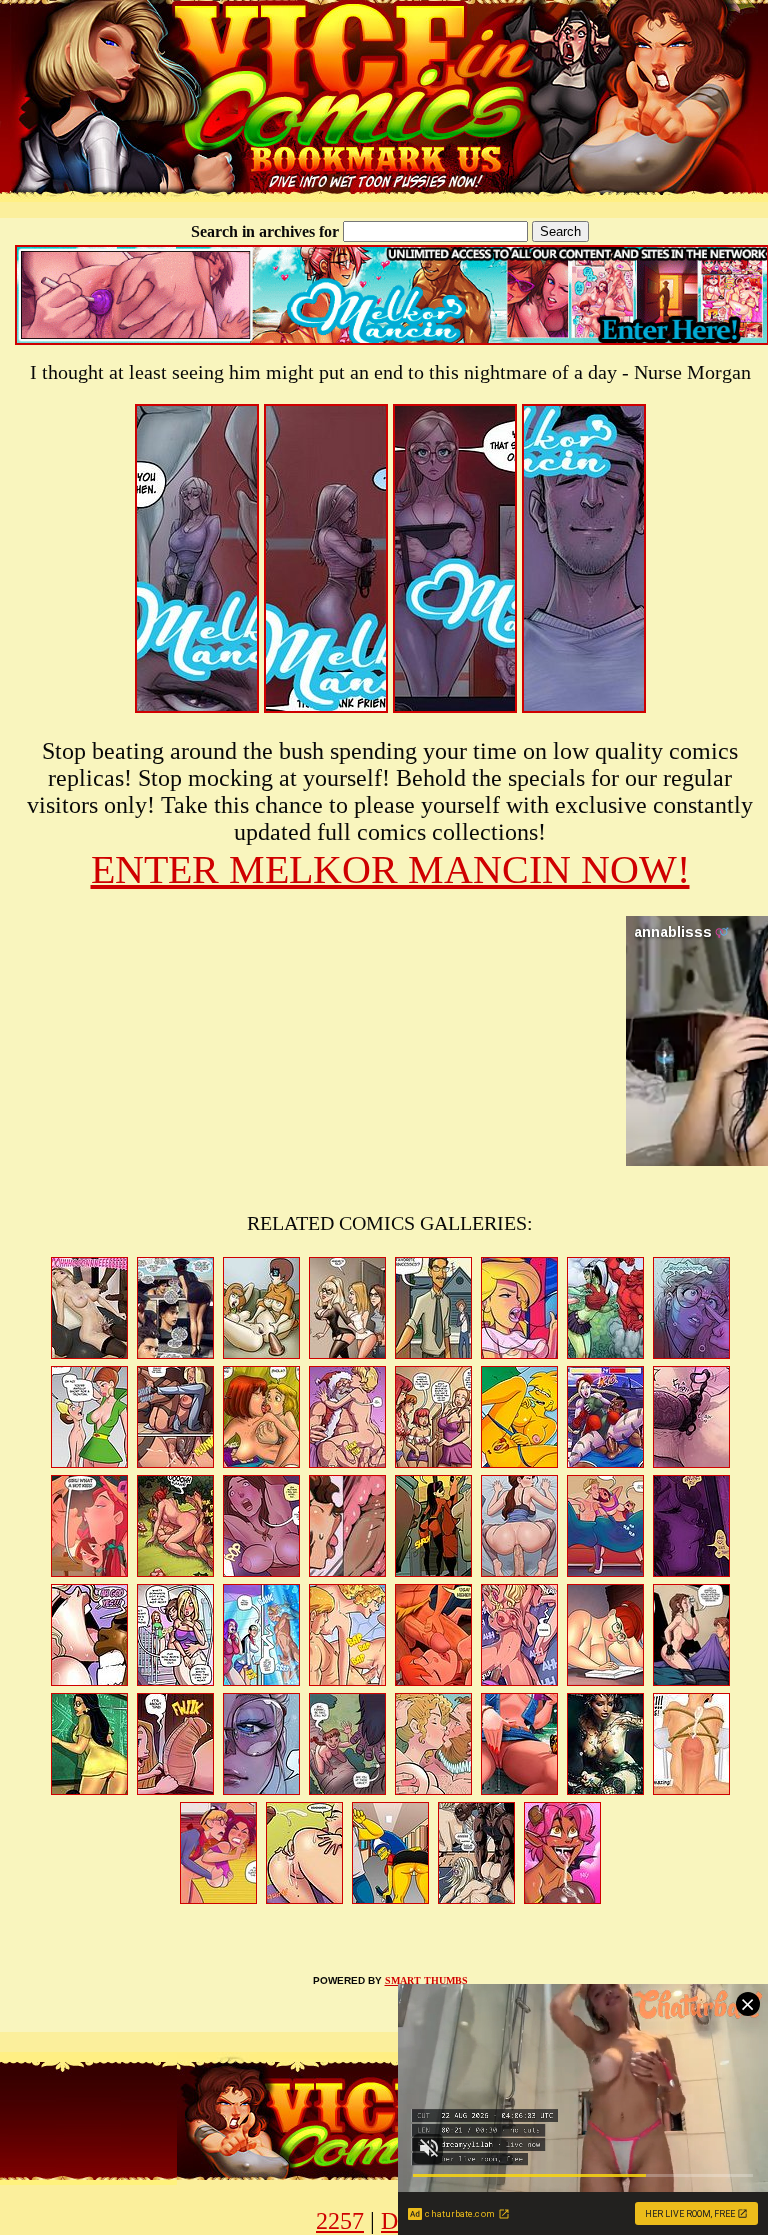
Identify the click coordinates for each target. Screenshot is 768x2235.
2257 (340, 2221)
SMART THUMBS (426, 1980)
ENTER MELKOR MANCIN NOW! (390, 869)
